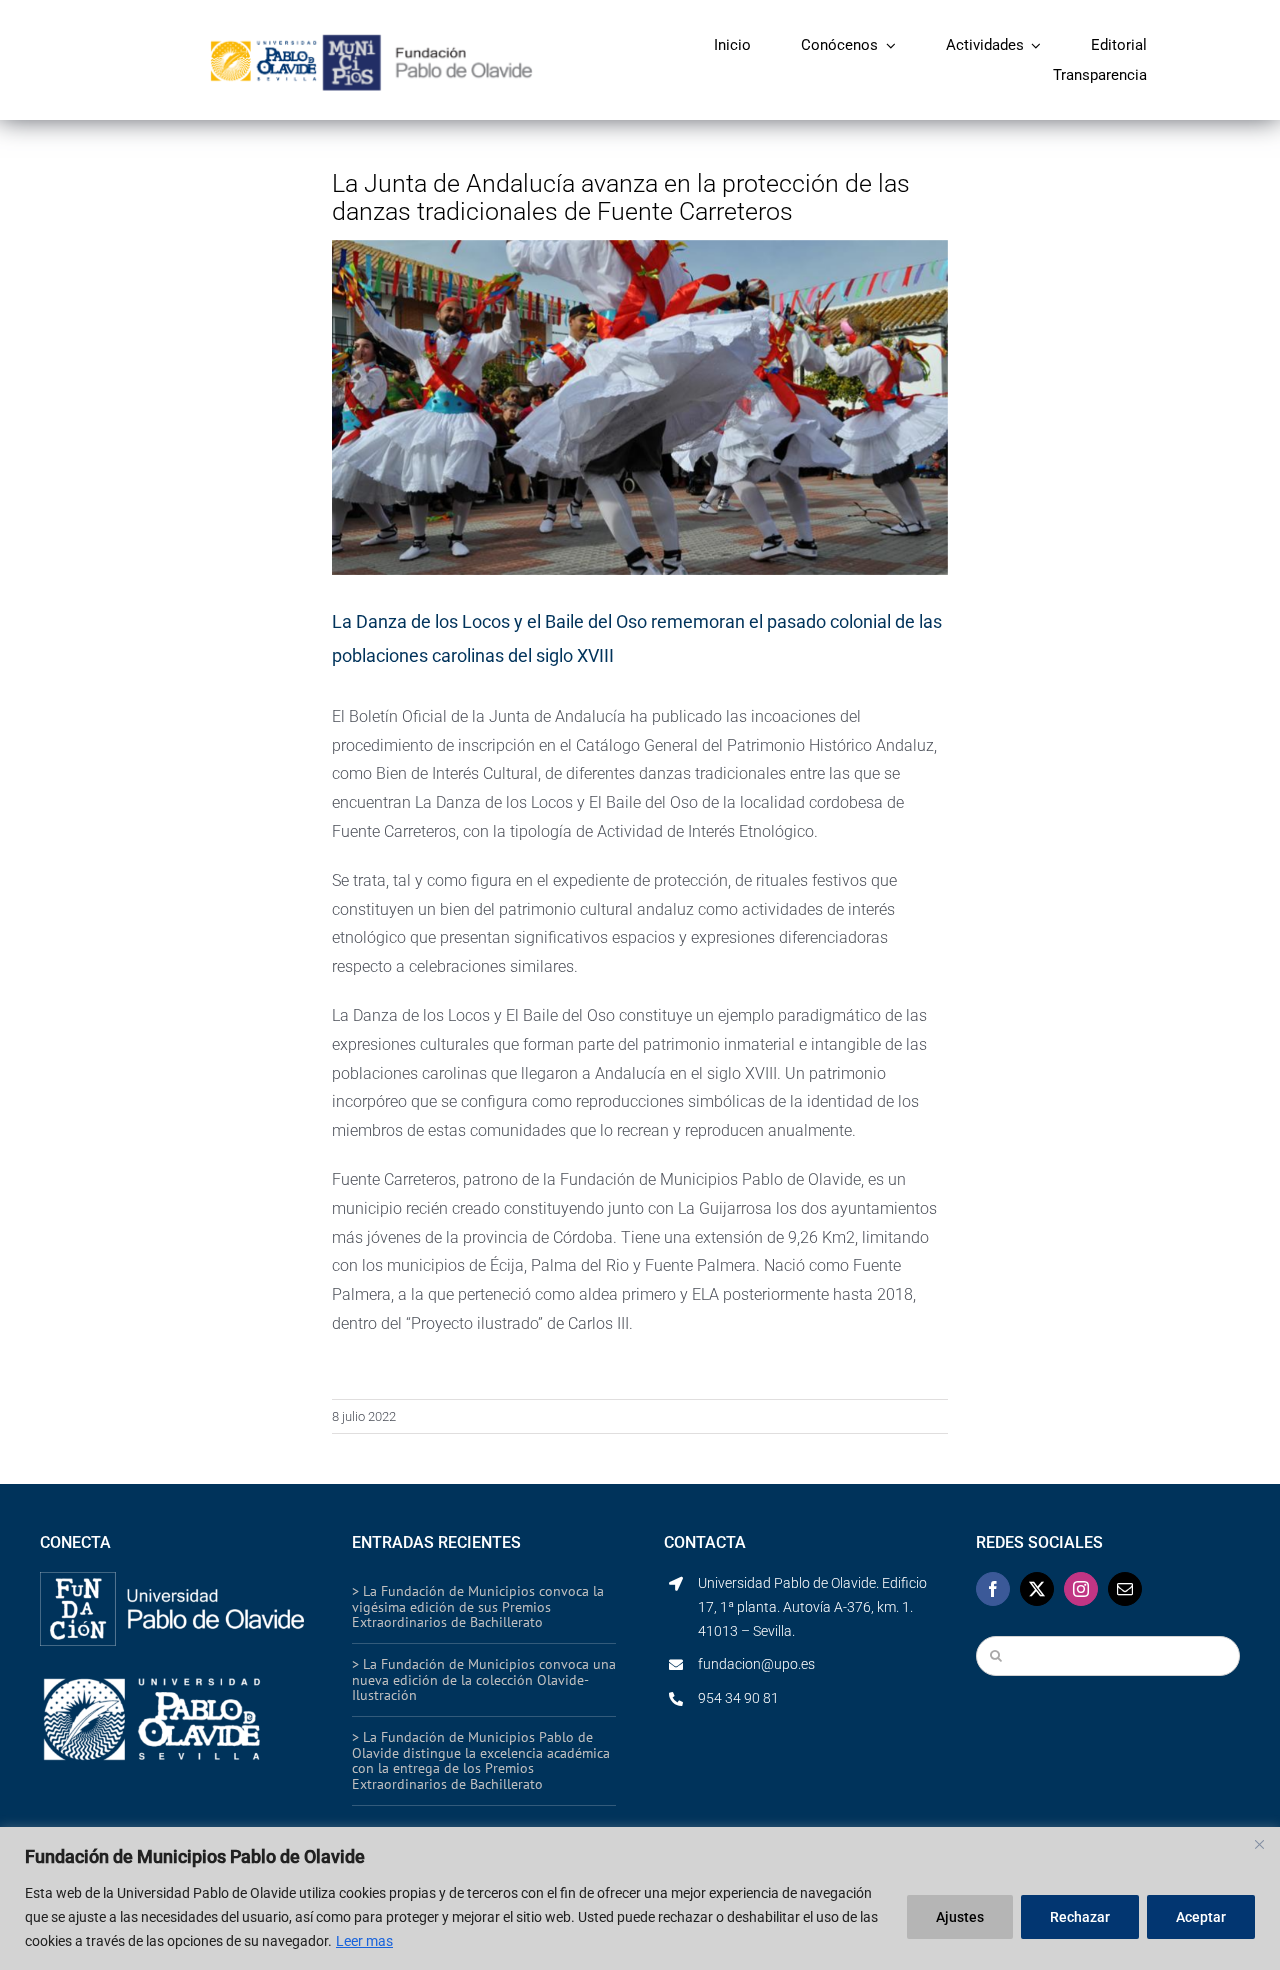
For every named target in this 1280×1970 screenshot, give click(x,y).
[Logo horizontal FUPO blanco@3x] (172, 1579)
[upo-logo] (172, 1673)
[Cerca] (1259, 1844)
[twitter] (1037, 1589)
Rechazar (1080, 1917)
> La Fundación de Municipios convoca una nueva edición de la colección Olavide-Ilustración (484, 1679)
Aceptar (1201, 1917)
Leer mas (364, 1941)
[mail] (1125, 1589)
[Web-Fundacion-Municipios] (427, 40)
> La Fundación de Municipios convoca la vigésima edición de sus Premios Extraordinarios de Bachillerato (478, 1606)
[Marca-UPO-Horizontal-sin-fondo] (263, 43)
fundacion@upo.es (756, 1664)
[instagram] (1081, 1589)
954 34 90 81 (738, 1698)
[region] (640, 1898)
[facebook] (993, 1589)
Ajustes (960, 1917)
